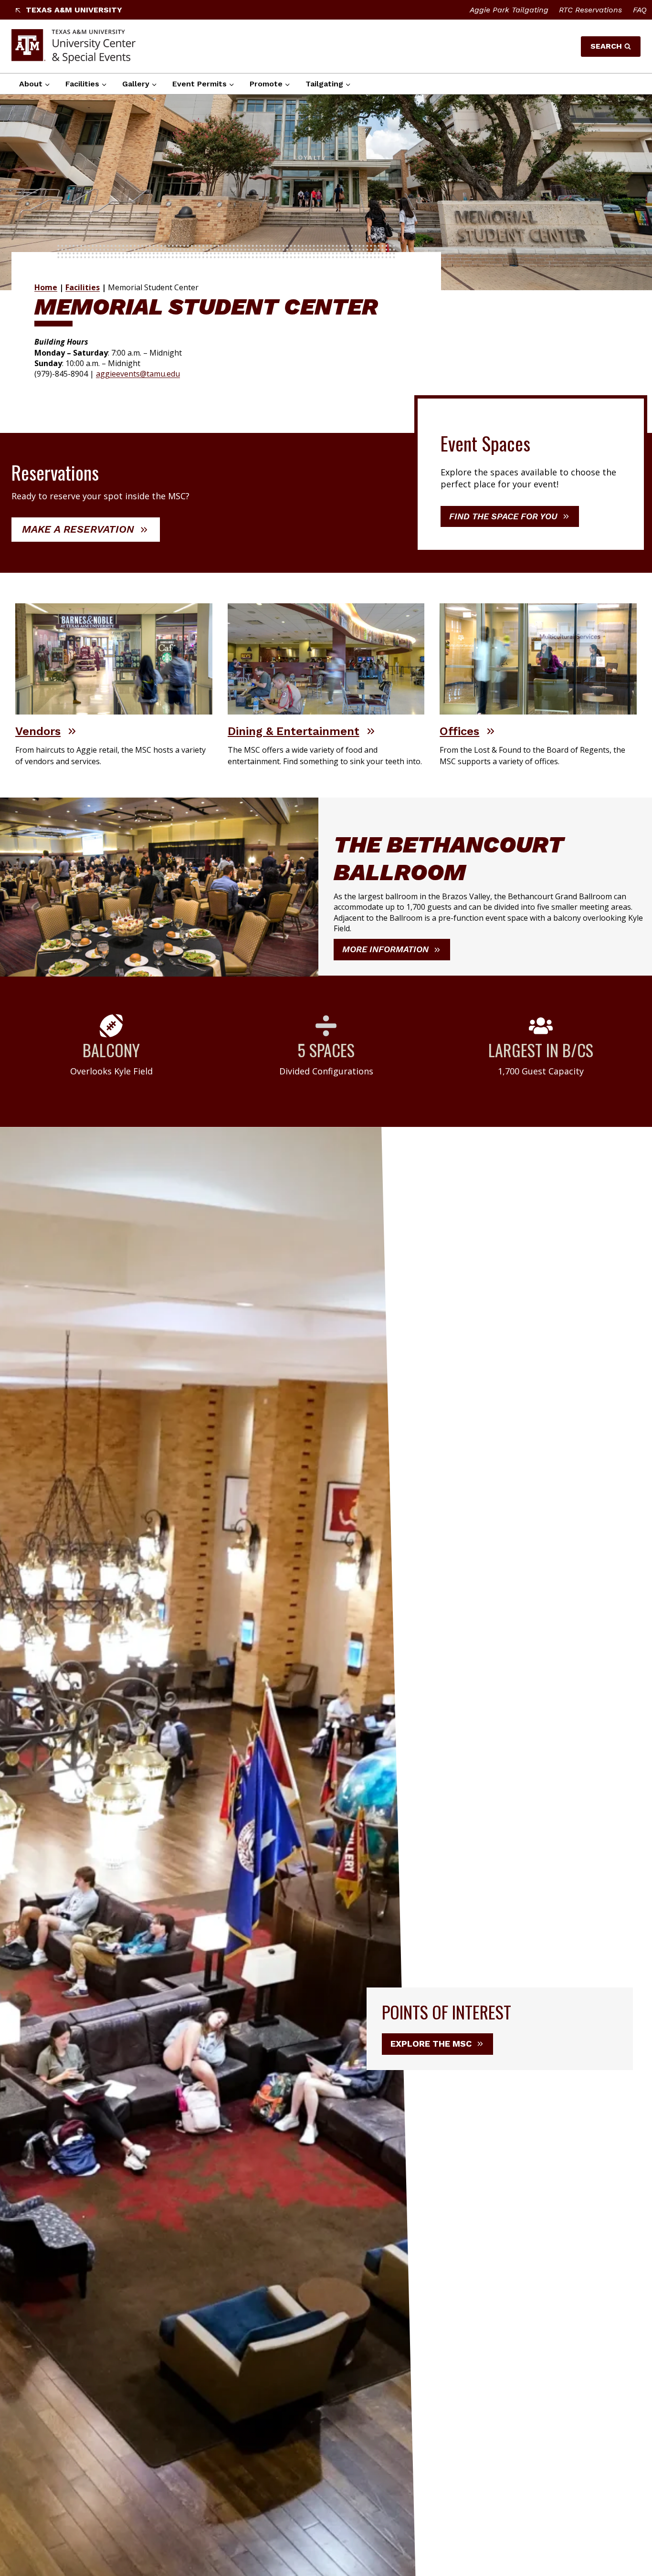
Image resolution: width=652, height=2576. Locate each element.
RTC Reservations (590, 10)
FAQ (640, 10)
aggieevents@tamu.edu (138, 374)
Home (46, 287)
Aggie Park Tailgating (509, 10)
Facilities (83, 287)
